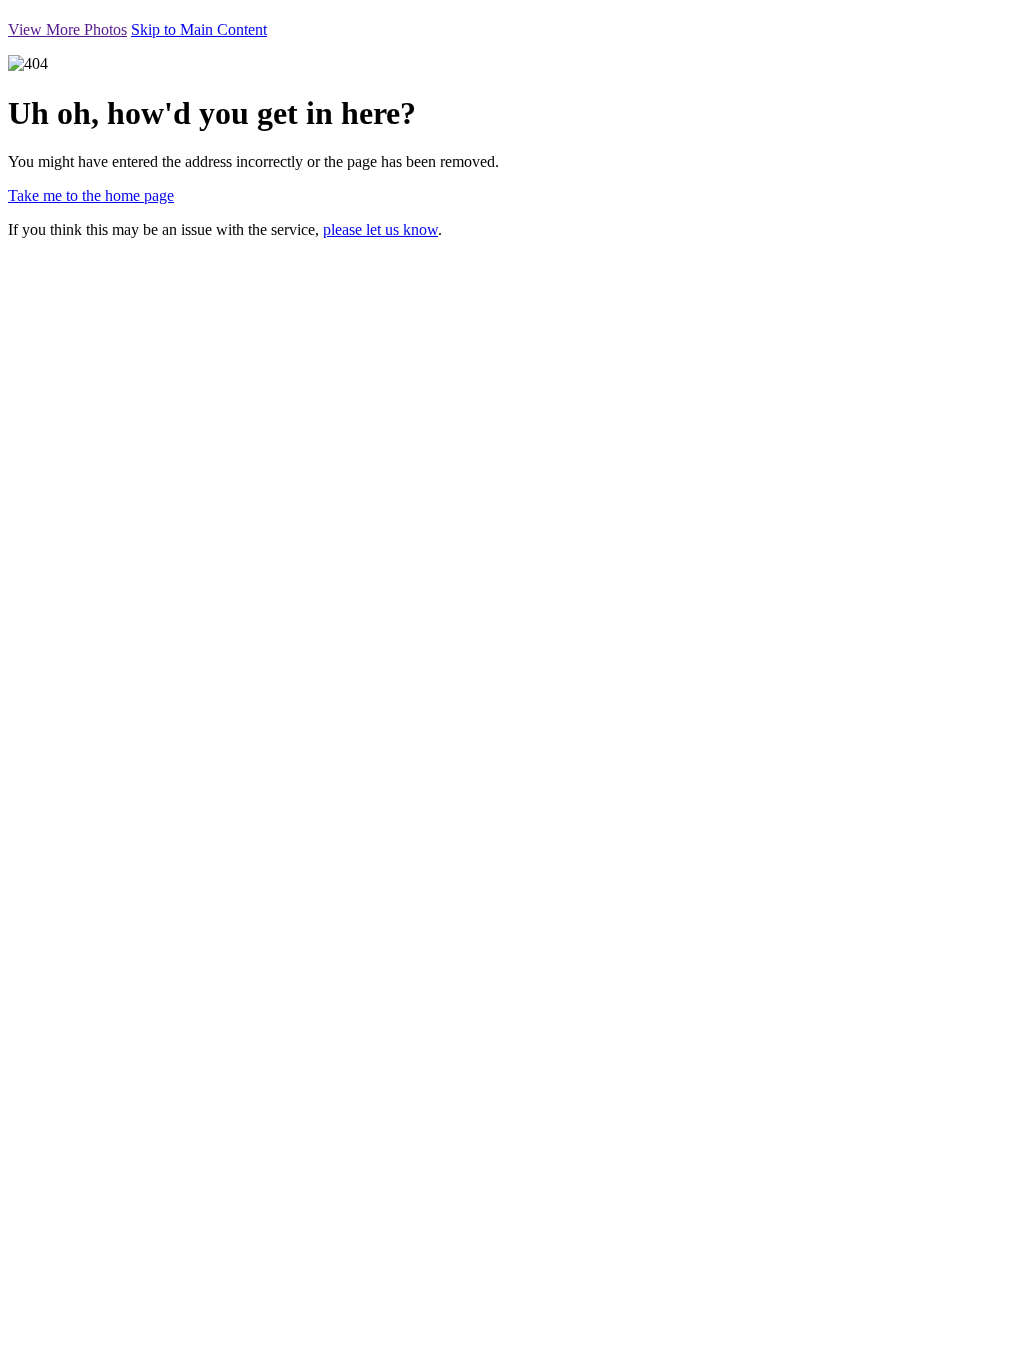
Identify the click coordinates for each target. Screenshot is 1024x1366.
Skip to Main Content (199, 29)
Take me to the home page (91, 195)
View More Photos (67, 29)
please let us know (380, 229)
